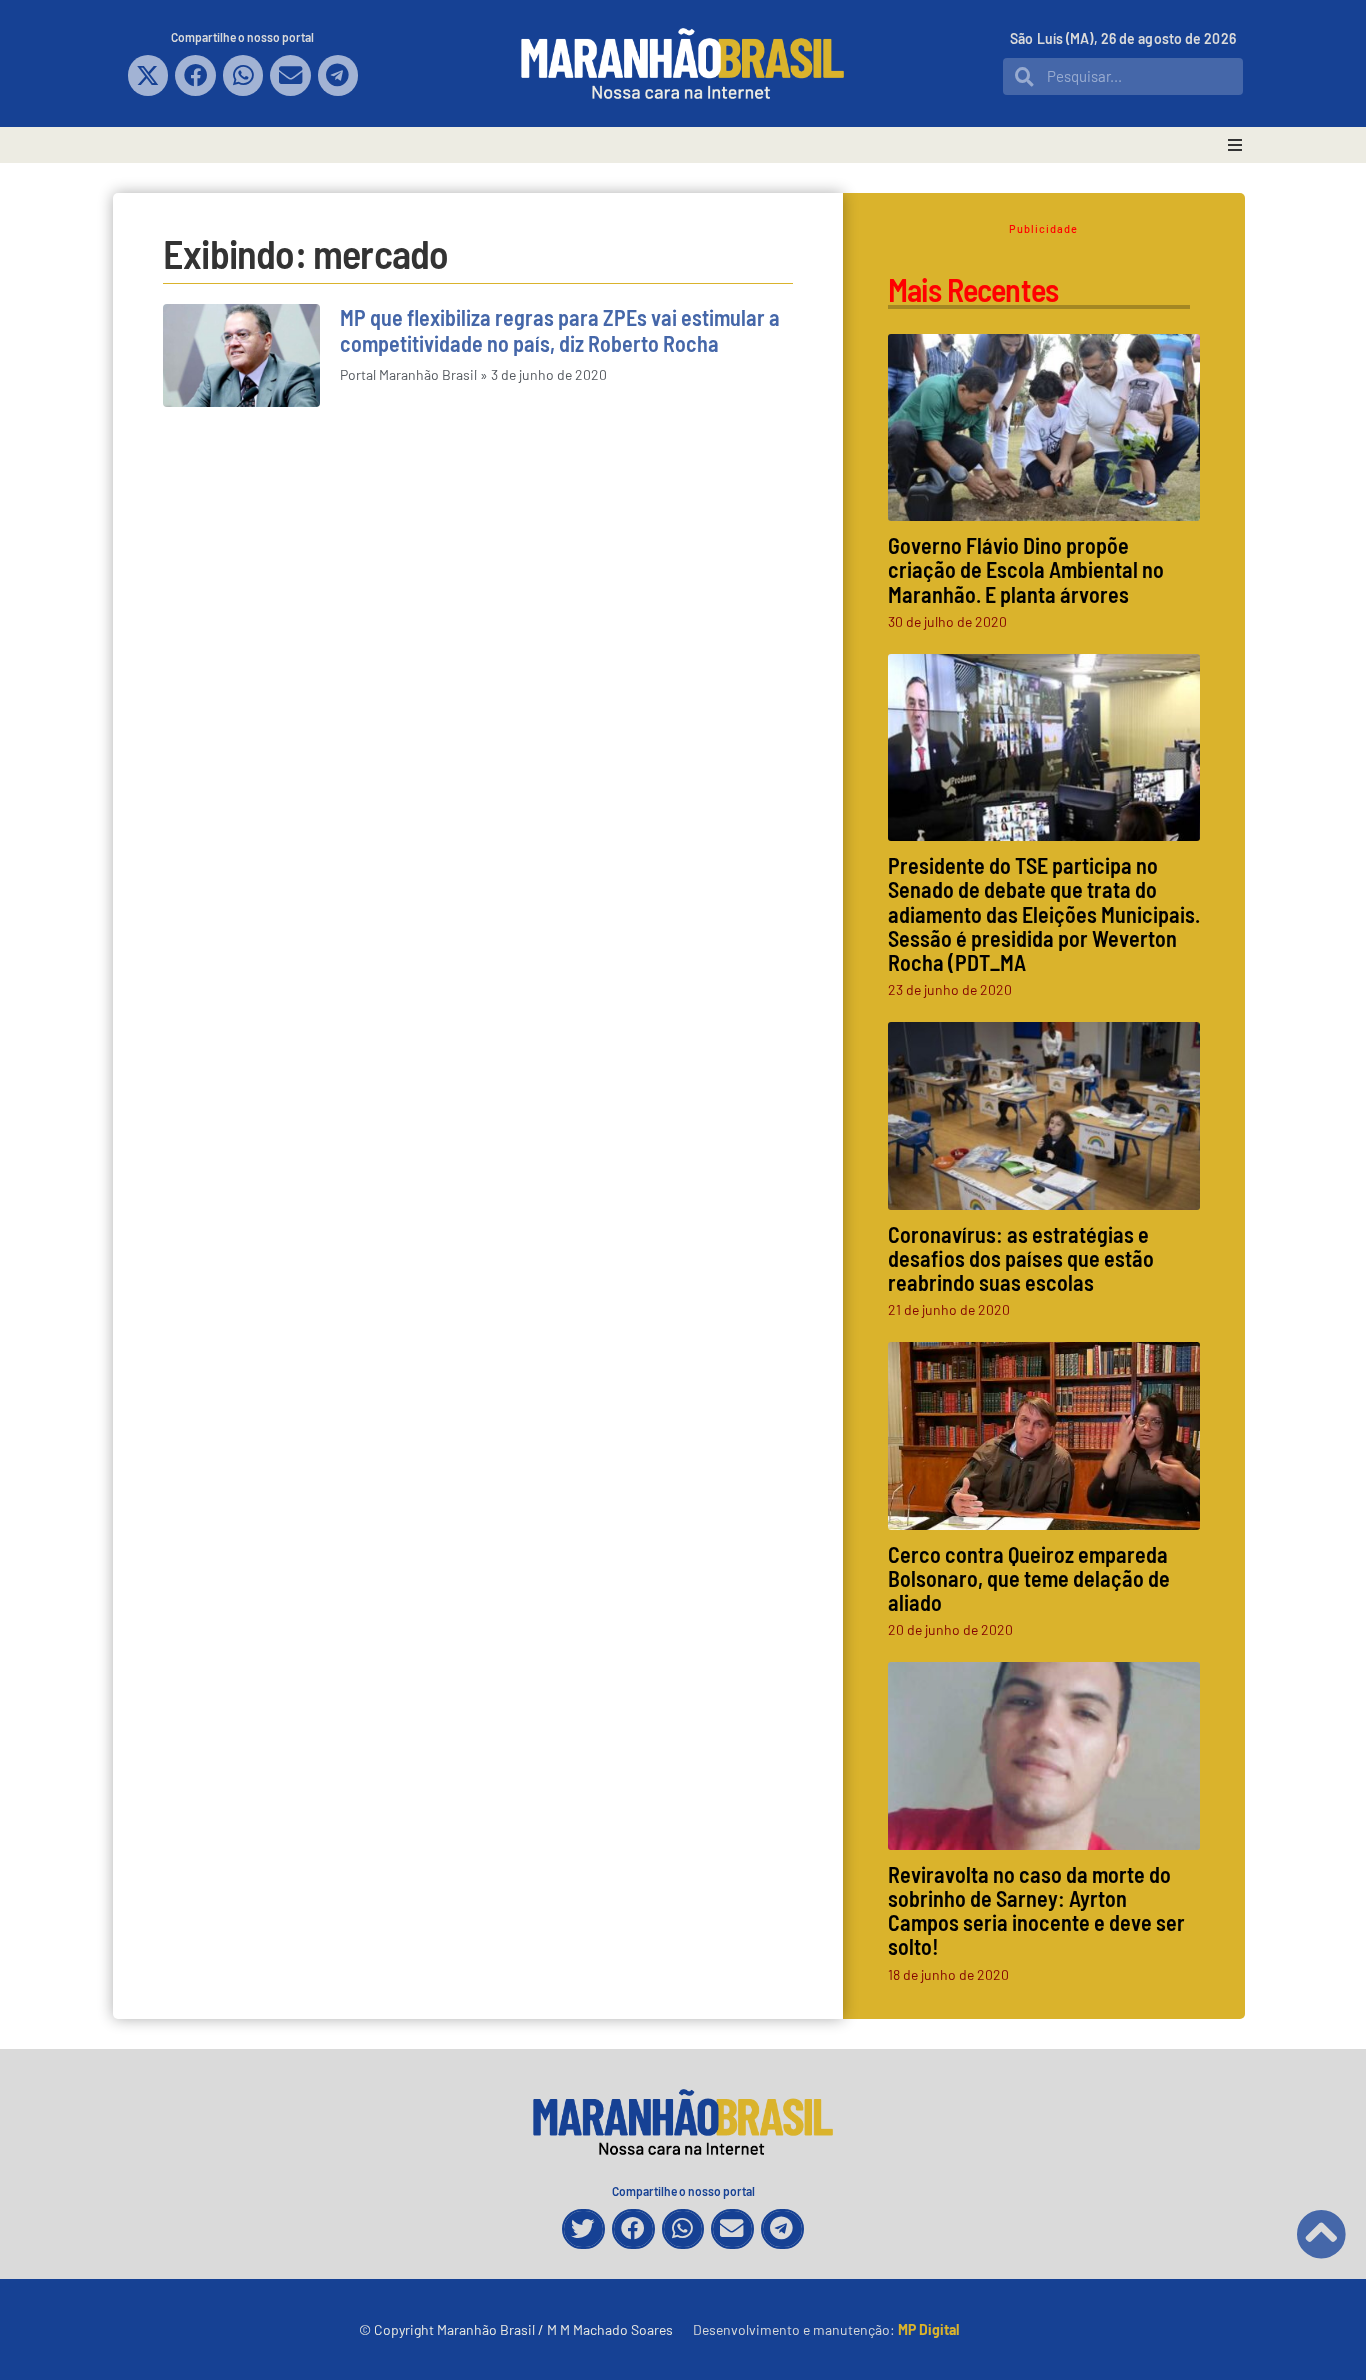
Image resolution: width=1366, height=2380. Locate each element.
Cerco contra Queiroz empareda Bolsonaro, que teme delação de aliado (1029, 1578)
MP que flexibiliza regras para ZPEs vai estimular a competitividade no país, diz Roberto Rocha (560, 330)
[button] (148, 75)
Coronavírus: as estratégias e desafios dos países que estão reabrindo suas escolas (1021, 1258)
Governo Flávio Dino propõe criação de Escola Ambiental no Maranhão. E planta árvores (1026, 569)
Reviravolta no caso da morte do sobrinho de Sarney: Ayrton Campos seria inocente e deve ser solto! (1036, 1910)
